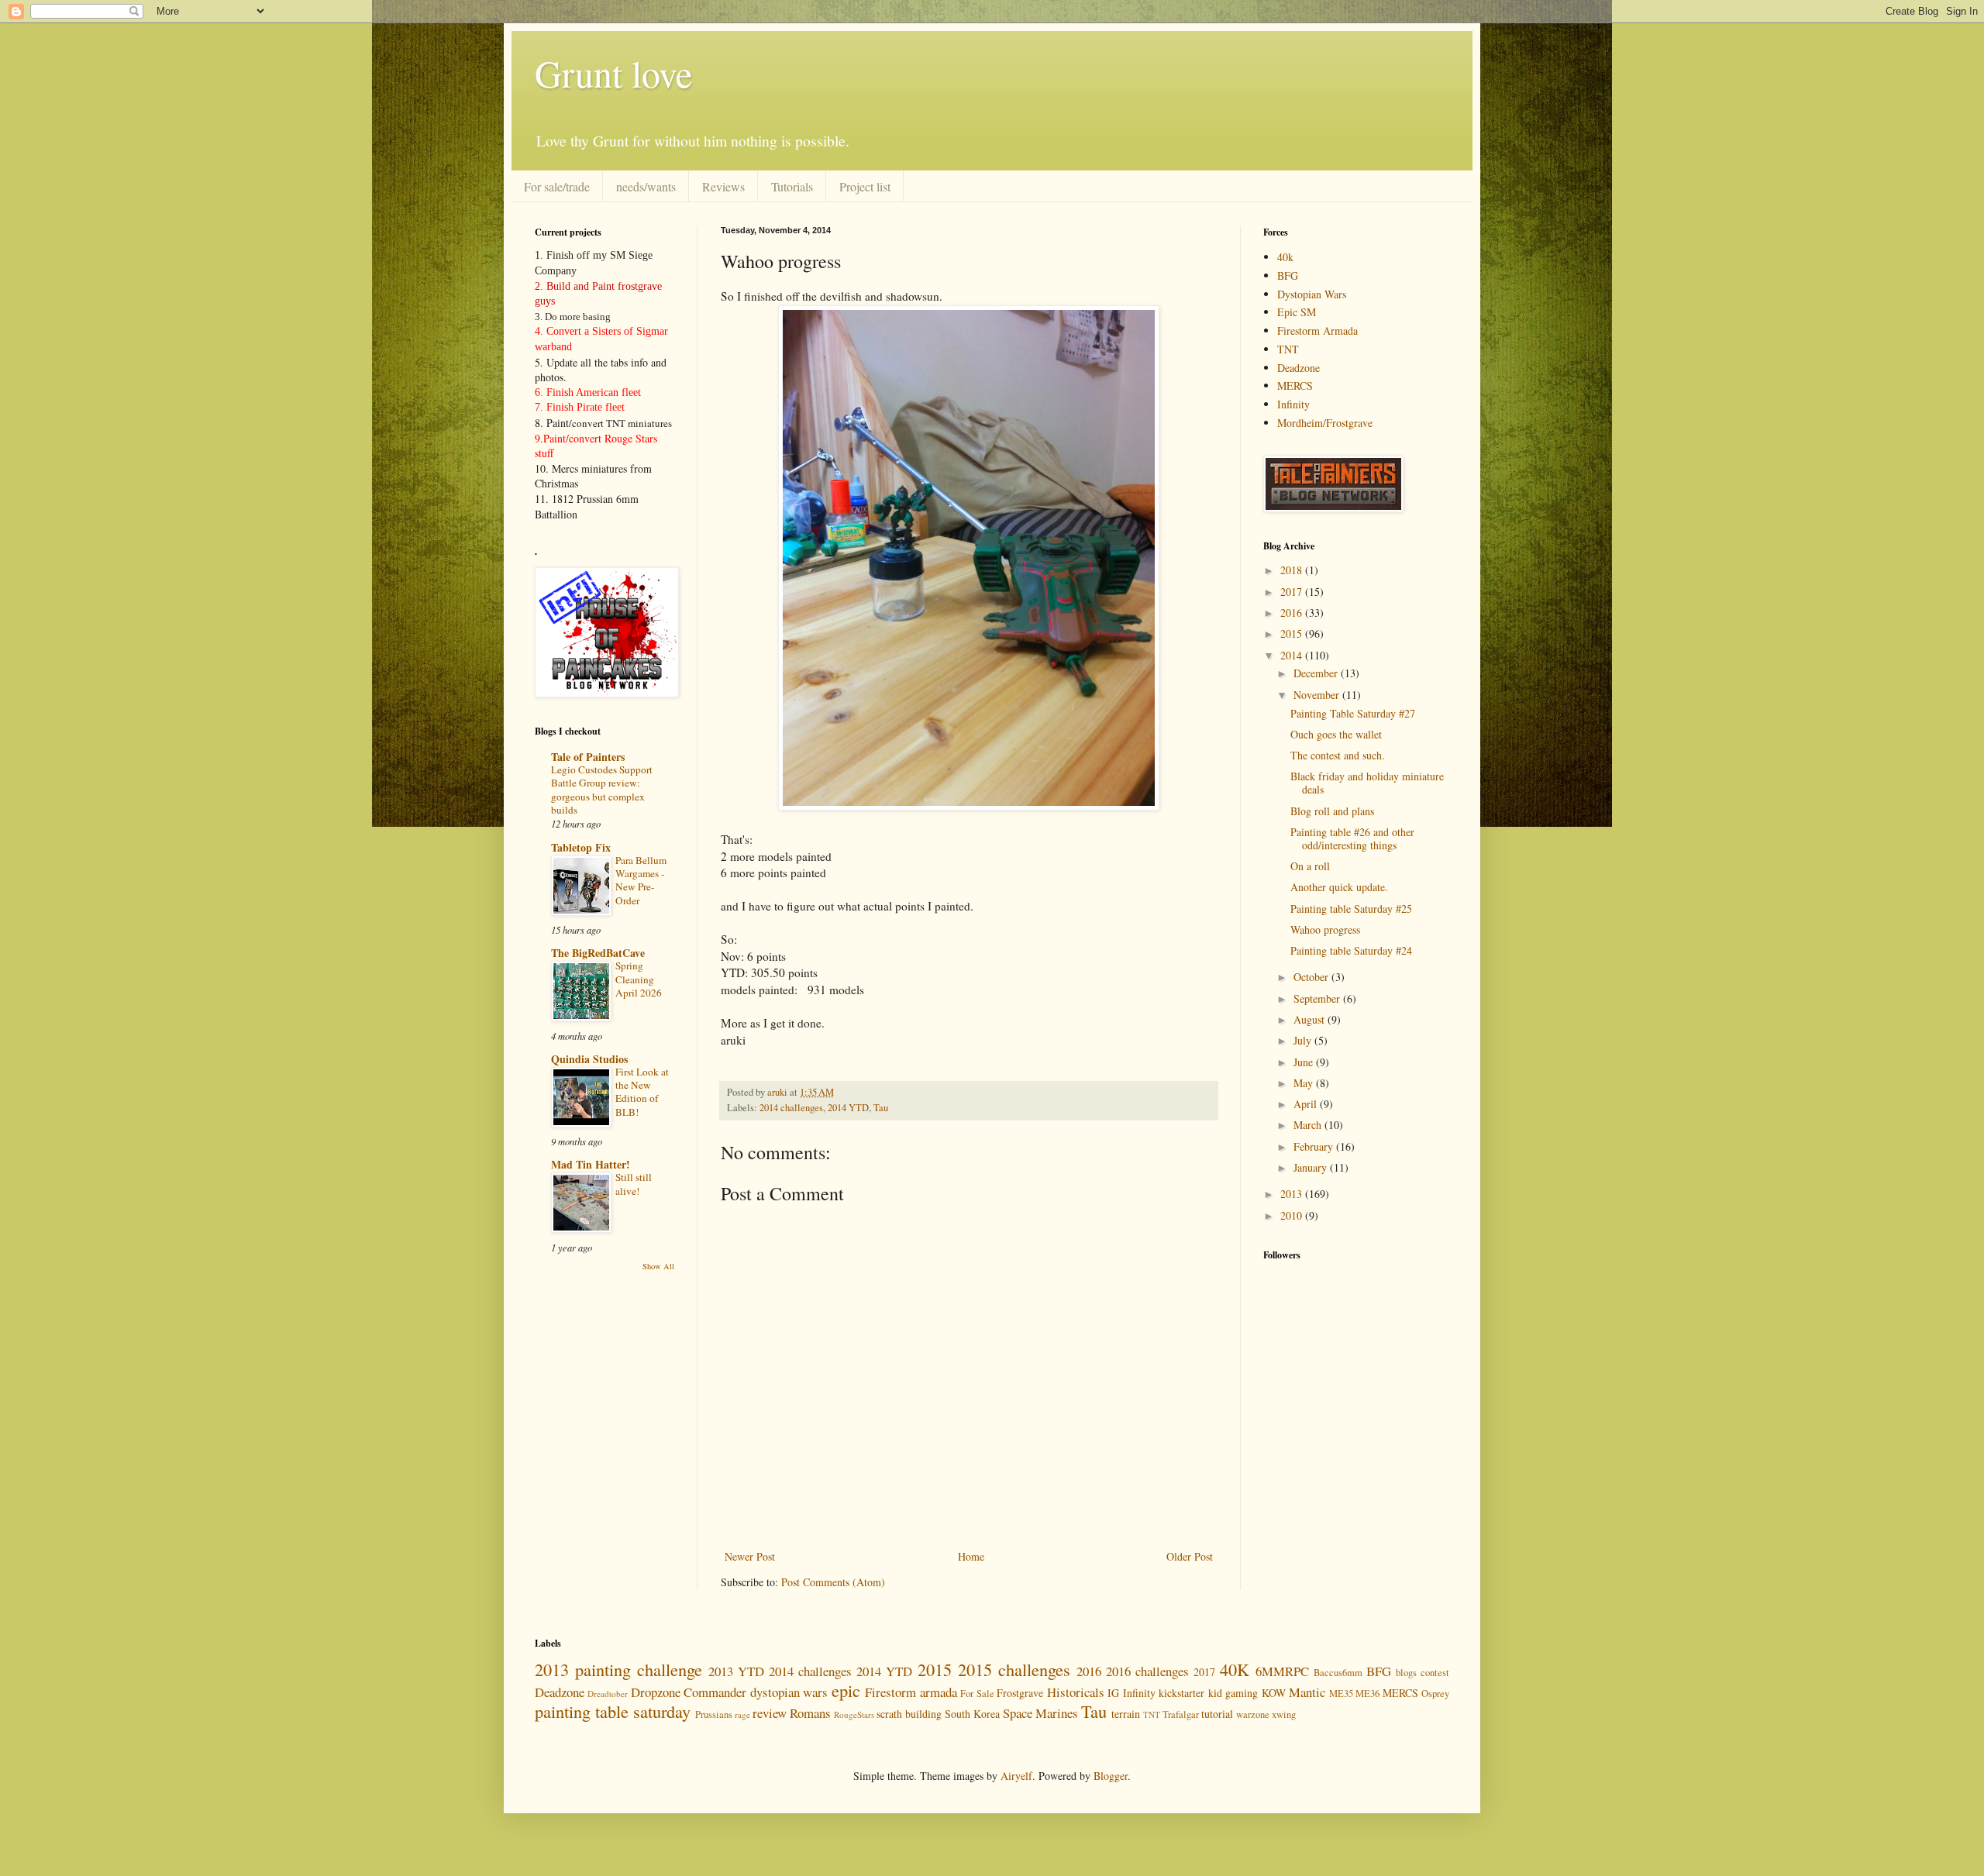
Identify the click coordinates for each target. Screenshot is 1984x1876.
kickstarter (1181, 1693)
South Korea (972, 1714)
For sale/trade (557, 186)
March (1309, 1125)
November (1318, 695)
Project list (865, 186)
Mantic (1307, 1692)
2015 (1293, 633)
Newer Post (750, 1556)
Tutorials (792, 186)
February (1315, 1146)
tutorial (1217, 1714)
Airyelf (1016, 1776)
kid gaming (1233, 1693)
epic (846, 1690)
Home (971, 1556)
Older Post (1190, 1556)
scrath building (909, 1714)
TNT (1288, 349)
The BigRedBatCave (598, 953)
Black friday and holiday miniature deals (1367, 783)
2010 (1293, 1215)
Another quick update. (1339, 887)
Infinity (1293, 404)
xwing (1284, 1714)
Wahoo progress (1325, 929)
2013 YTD (736, 1671)
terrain (1126, 1714)
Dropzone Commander (689, 1692)
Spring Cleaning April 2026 (639, 979)
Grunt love (613, 73)
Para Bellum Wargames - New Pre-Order (641, 880)
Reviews (723, 186)
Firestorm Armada (1317, 330)
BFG (1288, 275)
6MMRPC (1282, 1671)
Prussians (714, 1714)
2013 (1293, 1194)
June (1305, 1062)
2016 (1293, 613)
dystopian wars (789, 1692)
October (1312, 977)
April (1307, 1104)
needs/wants (646, 186)
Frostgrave (1020, 1693)
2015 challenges (1014, 1669)
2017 (1293, 592)
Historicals (1076, 1692)
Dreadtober (608, 1694)
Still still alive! (634, 1184)
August (1311, 1019)
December (1317, 673)
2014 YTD (848, 1108)
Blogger (1111, 1776)
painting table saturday (613, 1711)
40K (1235, 1669)
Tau (881, 1108)
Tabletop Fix (581, 847)
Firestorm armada (911, 1692)
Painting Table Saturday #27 (1353, 713)
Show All (658, 1266)
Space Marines (1040, 1713)
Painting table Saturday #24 (1351, 950)
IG (1113, 1693)
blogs (1406, 1673)
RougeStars (854, 1714)
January (1312, 1167)
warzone (1253, 1714)
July (1304, 1040)
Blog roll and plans (1332, 811)
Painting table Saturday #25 (1351, 909)
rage (742, 1714)
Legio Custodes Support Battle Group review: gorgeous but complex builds (602, 790)
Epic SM (1297, 312)
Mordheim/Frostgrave (1325, 423)
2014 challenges (791, 1108)
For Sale (977, 1694)
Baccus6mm (1338, 1673)
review (770, 1713)
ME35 (1341, 1694)
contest (1435, 1673)
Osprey (1435, 1694)
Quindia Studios (589, 1059)
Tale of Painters (588, 757)
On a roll (1310, 866)
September (1318, 998)
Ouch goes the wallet (1336, 734)
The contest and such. (1338, 755)
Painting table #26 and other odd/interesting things (1352, 838)
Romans (810, 1713)
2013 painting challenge (618, 1669)
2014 (1293, 655)
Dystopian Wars (1312, 294)
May (1305, 1083)
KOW (1274, 1693)
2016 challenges (1147, 1671)
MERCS (1295, 386)
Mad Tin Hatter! (591, 1164)
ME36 (1367, 1694)
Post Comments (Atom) (833, 1582)
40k (1285, 257)
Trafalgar (1181, 1714)
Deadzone (1299, 368)
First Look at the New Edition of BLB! (642, 1092)
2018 (1293, 570)
